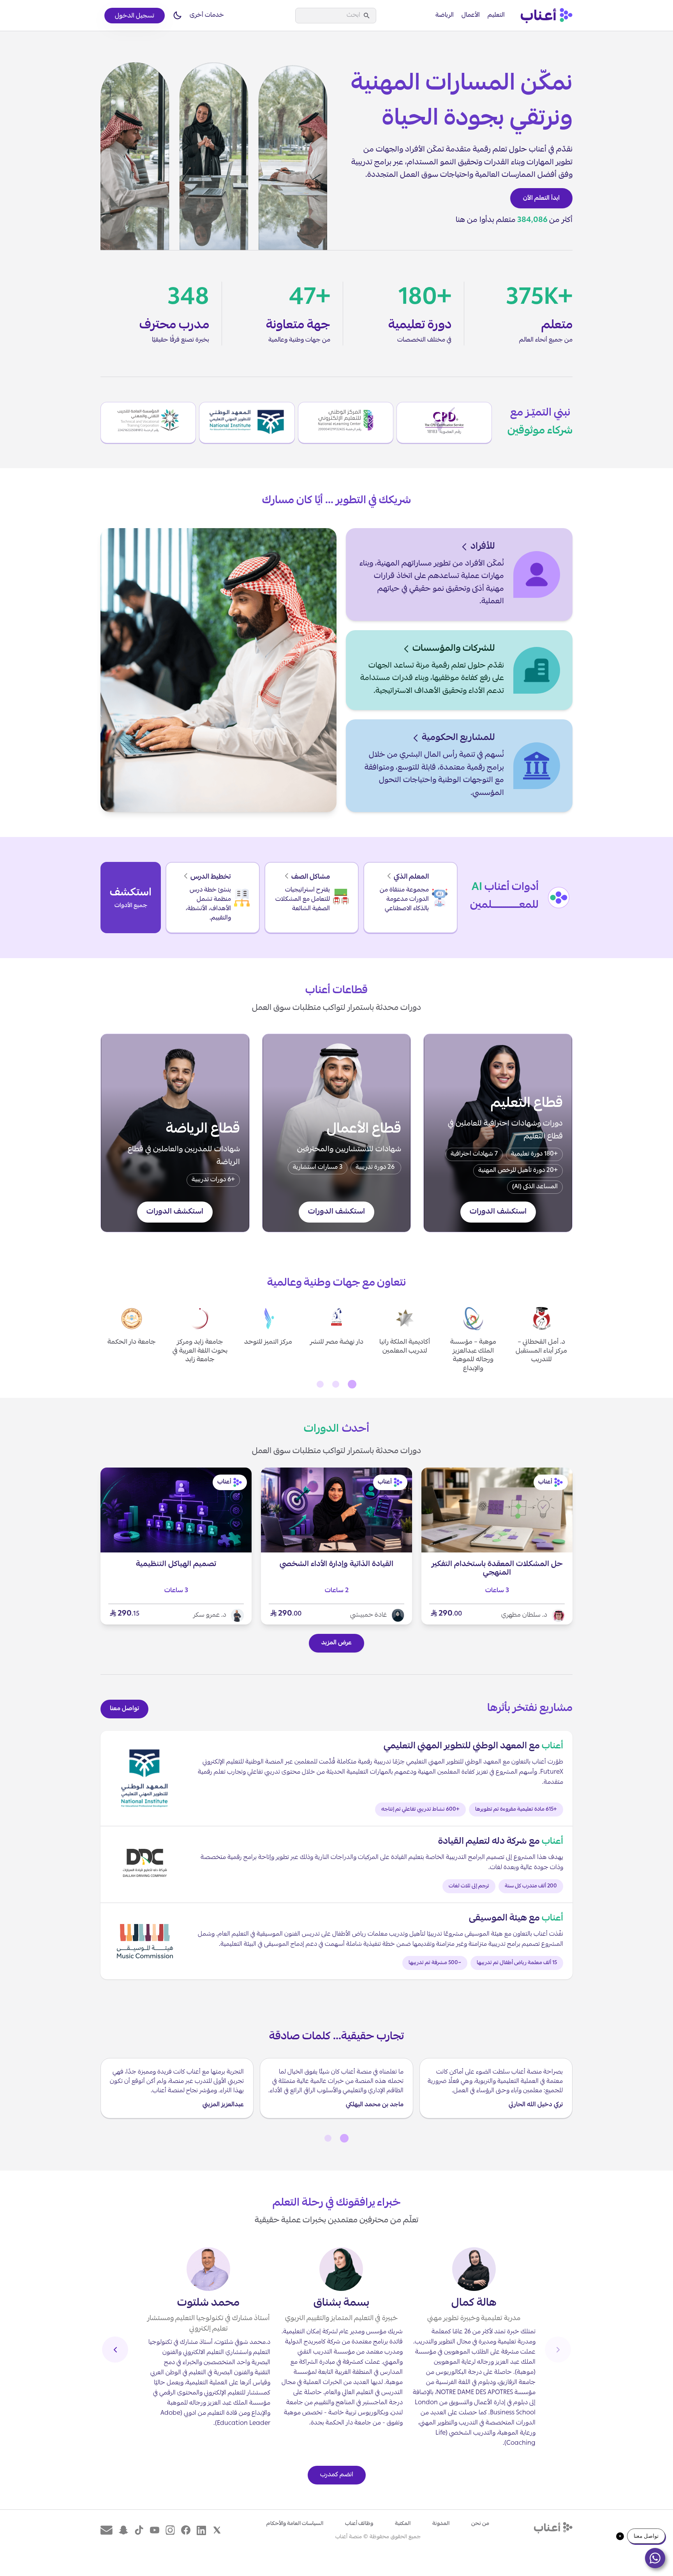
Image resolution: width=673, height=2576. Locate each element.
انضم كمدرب (337, 2475)
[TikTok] (139, 2530)
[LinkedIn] (201, 2530)
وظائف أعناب (359, 2524)
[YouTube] (155, 2530)
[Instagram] (170, 2530)
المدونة (441, 2524)
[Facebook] (186, 2530)
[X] (217, 2530)
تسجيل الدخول (135, 16)
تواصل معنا (124, 1709)
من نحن (480, 2524)
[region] (336, 1339)
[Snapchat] (123, 2530)
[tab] (352, 1384)
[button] (177, 16)
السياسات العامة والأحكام (295, 2524)
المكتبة (403, 2524)
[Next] (115, 2350)
